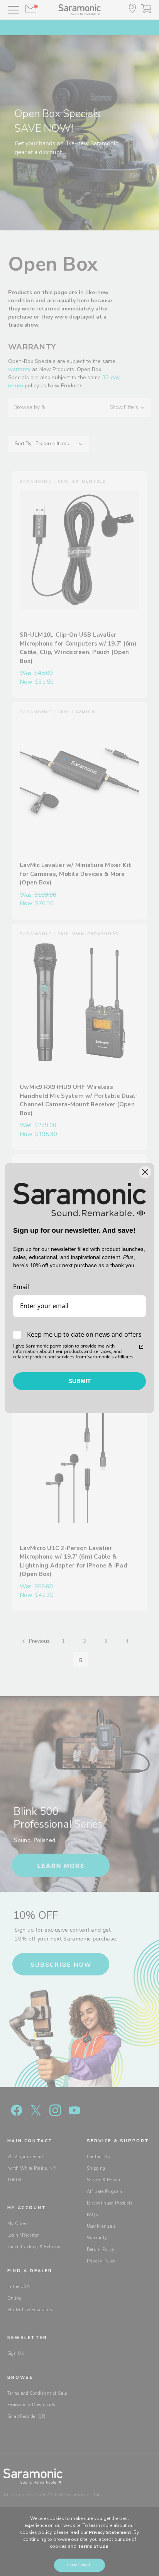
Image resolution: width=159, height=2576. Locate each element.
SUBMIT (79, 1381)
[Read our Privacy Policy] (141, 1347)
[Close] (145, 1172)
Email (21, 1287)
